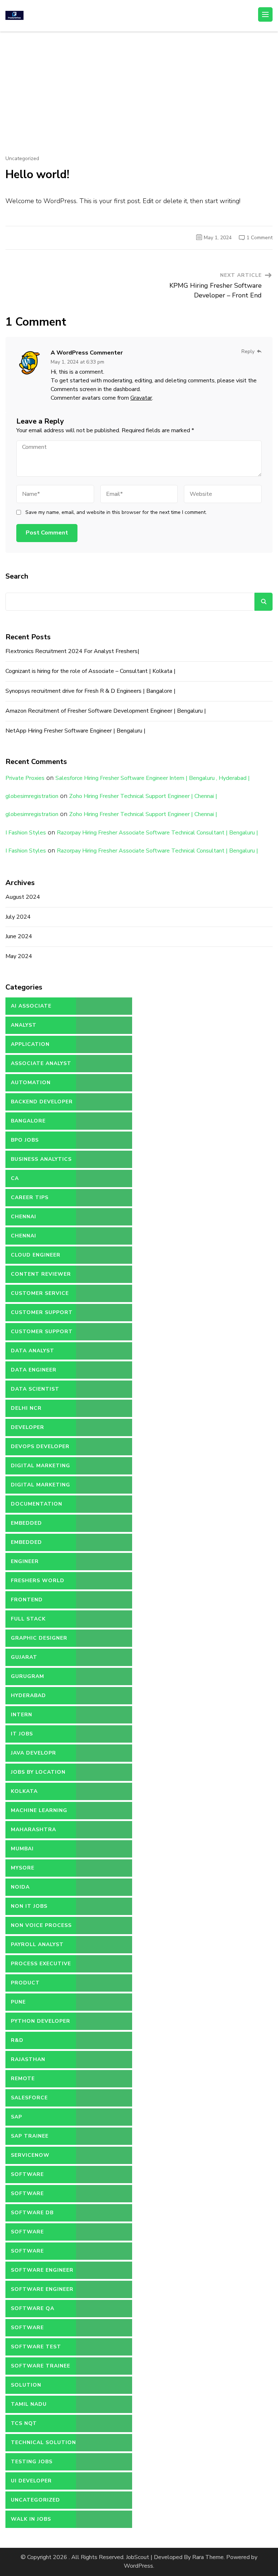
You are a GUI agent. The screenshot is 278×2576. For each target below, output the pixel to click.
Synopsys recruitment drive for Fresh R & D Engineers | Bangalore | (90, 691)
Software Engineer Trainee (42, 2292)
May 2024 (19, 956)
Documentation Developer (37, 1507)
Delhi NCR (26, 1408)
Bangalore (28, 1121)
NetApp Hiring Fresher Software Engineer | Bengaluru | (75, 731)
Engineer (25, 1561)
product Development (32, 1985)
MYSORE (23, 1868)
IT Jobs (22, 1734)
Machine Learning (39, 1810)
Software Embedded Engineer (41, 2254)
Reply (248, 351)
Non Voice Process (41, 1925)
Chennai (24, 1217)
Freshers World (38, 1581)
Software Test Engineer (36, 2349)
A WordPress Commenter (87, 353)
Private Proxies (25, 778)
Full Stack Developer (28, 1622)
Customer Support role (42, 1334)
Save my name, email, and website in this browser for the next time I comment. (116, 512)
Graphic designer (39, 1638)
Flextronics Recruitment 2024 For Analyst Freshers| (72, 651)
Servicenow (30, 2155)
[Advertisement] (139, 86)
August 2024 (23, 897)
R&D (17, 2040)
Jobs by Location (38, 1772)
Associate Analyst (41, 1063)
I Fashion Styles (26, 833)
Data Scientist (35, 1389)
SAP (16, 2117)
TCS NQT (24, 2423)
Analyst (24, 1025)
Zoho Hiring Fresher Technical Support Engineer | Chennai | (143, 796)
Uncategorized (22, 159)
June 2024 (19, 936)
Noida (20, 1887)
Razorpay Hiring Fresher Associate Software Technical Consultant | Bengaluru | (157, 833)
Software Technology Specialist (31, 2330)
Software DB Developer (32, 2215)
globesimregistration (32, 796)
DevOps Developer (40, 1446)
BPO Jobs (25, 1140)
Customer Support (42, 1312)
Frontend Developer (28, 1602)
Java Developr (33, 1753)
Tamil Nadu (29, 2404)
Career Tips (30, 1197)
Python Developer (41, 2021)
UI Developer (31, 2481)
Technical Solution (43, 2442)
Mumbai (22, 1849)
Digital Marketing (41, 1466)
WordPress (138, 2566)
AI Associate (31, 1006)
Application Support (30, 1047)
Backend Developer (42, 1102)
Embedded (26, 1523)
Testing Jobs (32, 2462)
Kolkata (24, 1791)
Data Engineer (34, 1370)
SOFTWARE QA (33, 2308)
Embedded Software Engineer (42, 1545)
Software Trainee (41, 2366)
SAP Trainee (30, 2136)
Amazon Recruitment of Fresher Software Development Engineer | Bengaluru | (106, 711)
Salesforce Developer (29, 2100)
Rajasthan (28, 2059)
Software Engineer (42, 2270)
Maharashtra (33, 1830)
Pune (18, 2002)
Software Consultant (30, 2196)
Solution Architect (28, 2388)
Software (27, 2174)
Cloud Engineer (36, 1255)
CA (15, 1178)
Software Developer (28, 2234)
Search (17, 576)
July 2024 (18, 917)
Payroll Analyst (37, 1944)
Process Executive (41, 1964)
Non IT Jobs (29, 1906)
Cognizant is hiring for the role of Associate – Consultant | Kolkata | (90, 671)
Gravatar (141, 398)
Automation (31, 1083)
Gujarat (24, 1657)
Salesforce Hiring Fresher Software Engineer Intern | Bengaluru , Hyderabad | (153, 778)
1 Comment (260, 238)
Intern (22, 1715)
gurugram (28, 1676)
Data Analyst (33, 1351)
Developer (28, 1427)
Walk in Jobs (31, 2519)
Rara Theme (208, 2557)
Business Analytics (41, 1159)
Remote (23, 2079)
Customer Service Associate (40, 1296)
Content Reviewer (41, 1274)
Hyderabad (28, 1695)
